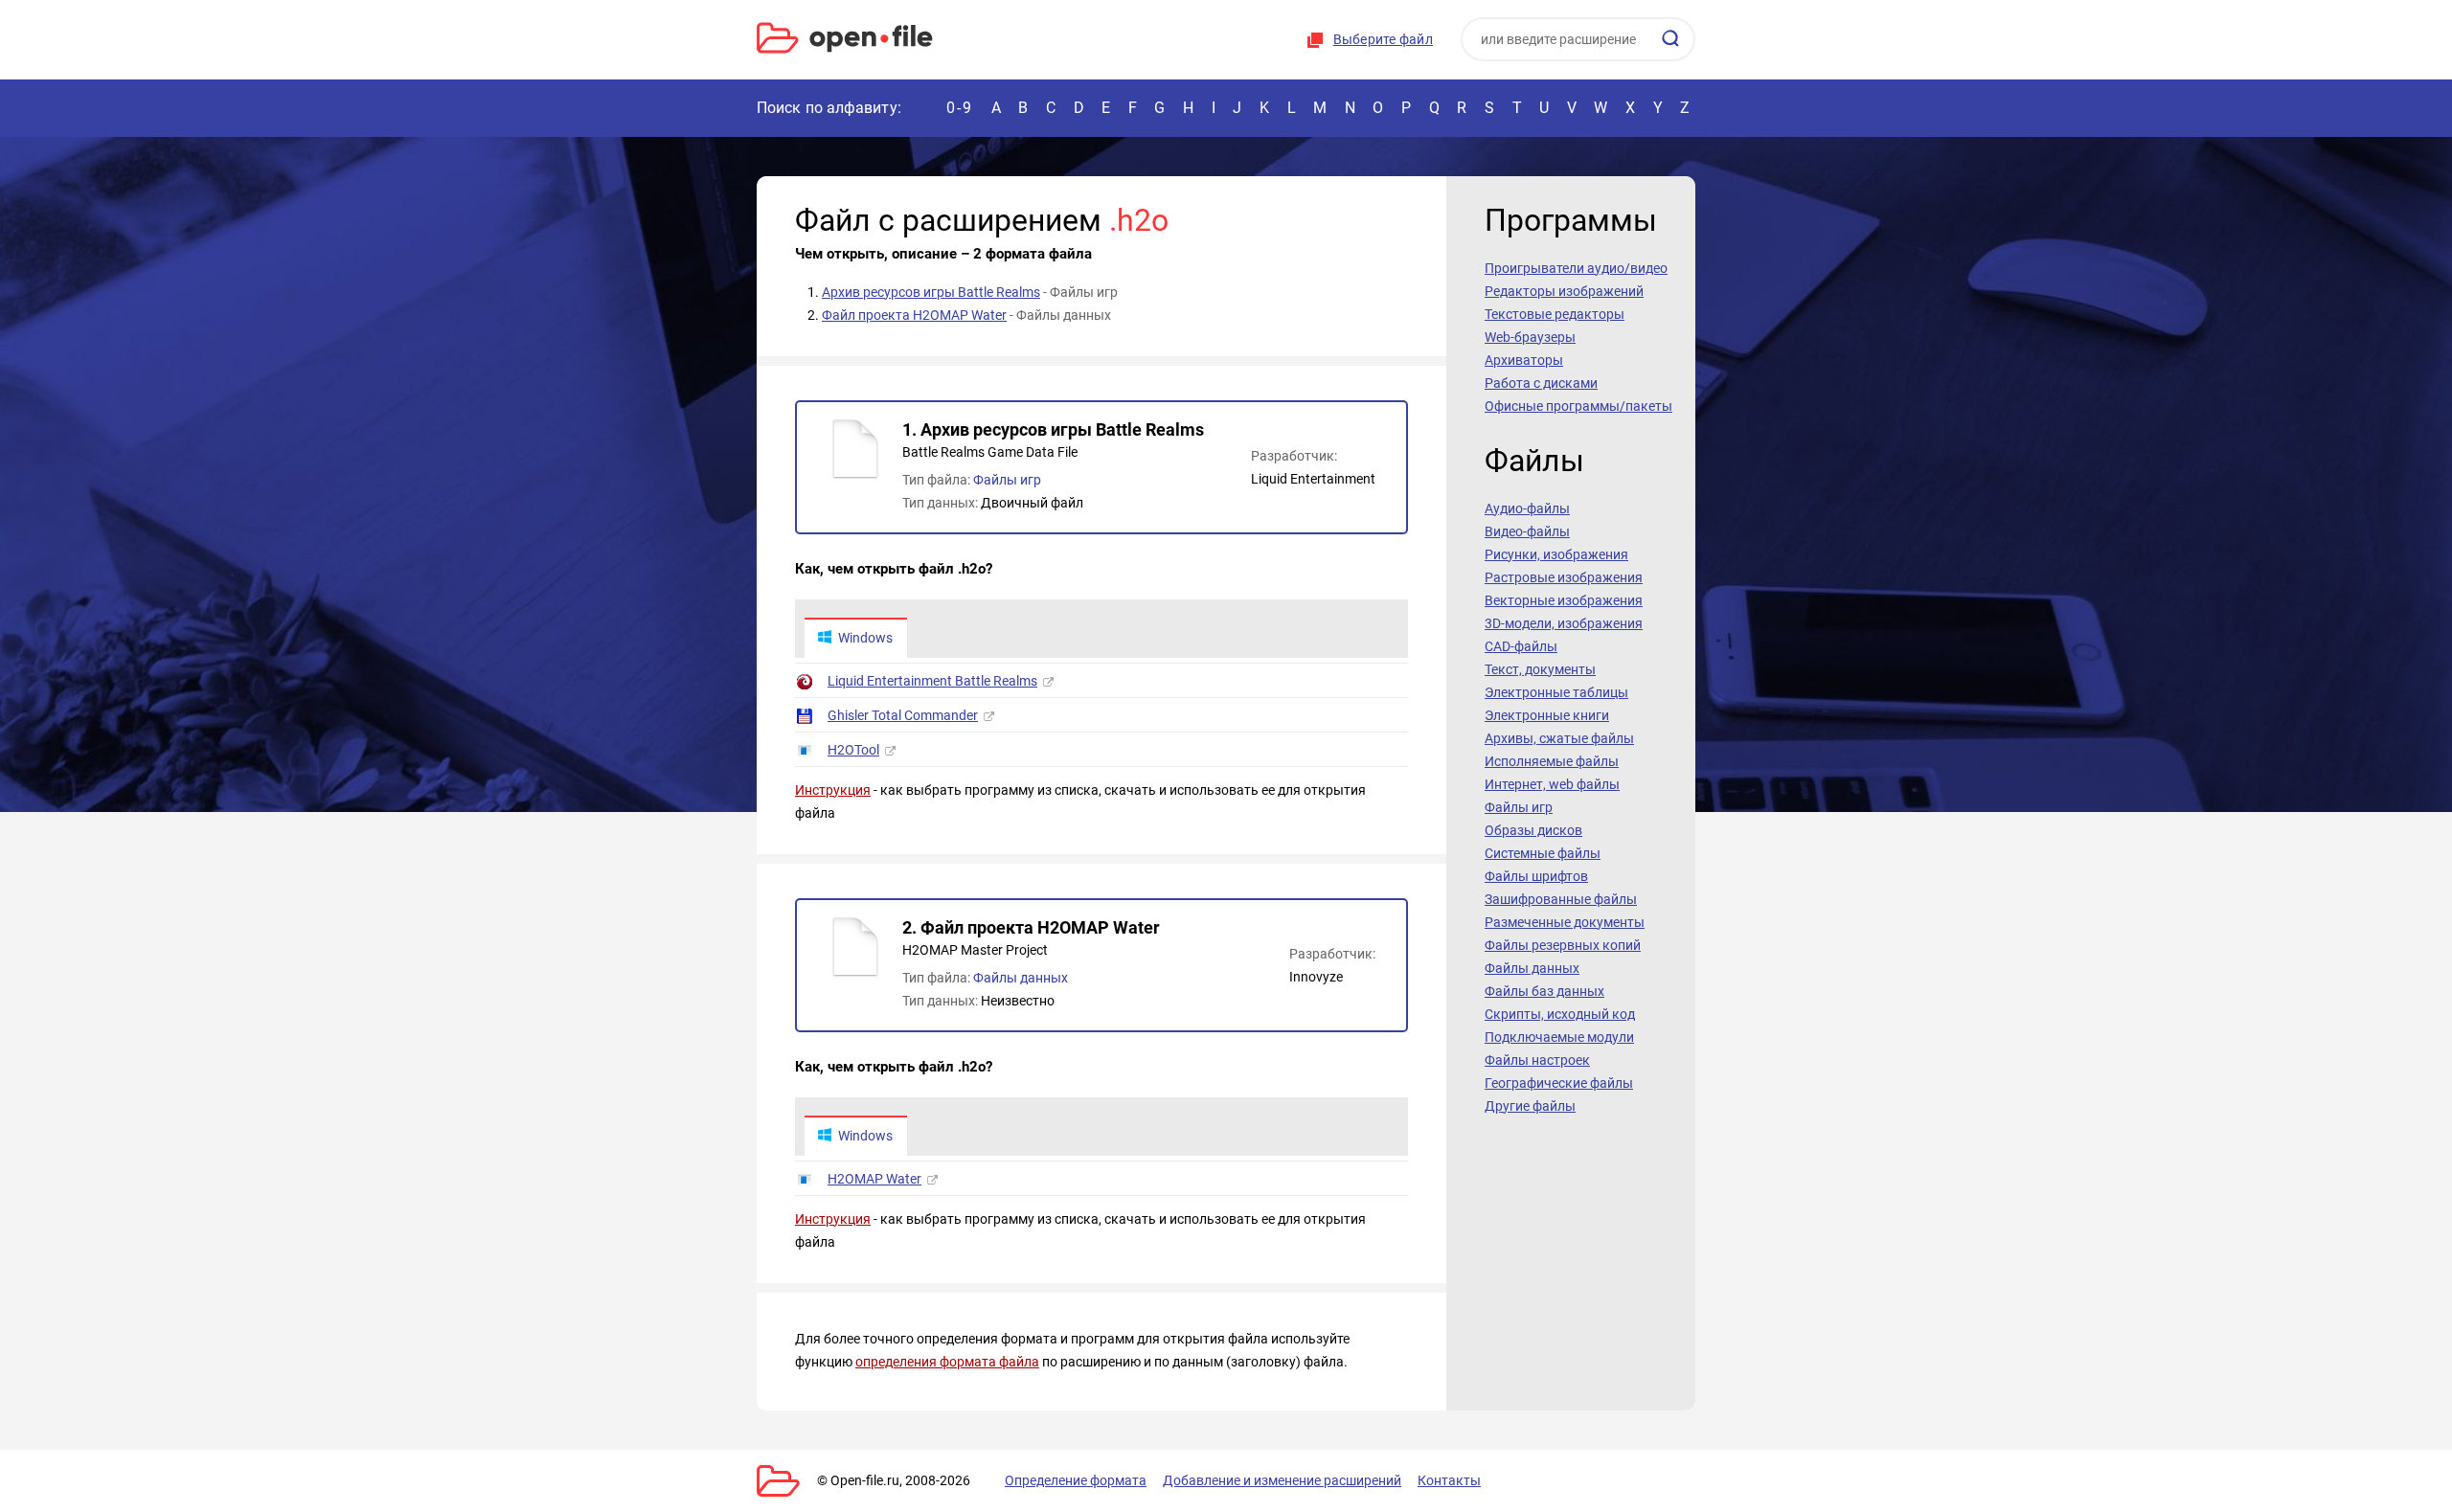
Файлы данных (1021, 978)
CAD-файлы (1521, 646)
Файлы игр (1007, 480)
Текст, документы (1540, 669)
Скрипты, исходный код (1560, 1014)
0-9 (960, 108)
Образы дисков (1533, 830)
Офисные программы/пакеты (1578, 406)
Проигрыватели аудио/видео (1576, 268)
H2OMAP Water (874, 1179)
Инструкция (833, 790)
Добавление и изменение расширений (1282, 1480)
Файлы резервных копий (1563, 945)
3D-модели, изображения (1564, 623)
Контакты (1449, 1480)
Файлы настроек (1537, 1060)
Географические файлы (1559, 1083)
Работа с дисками (1541, 383)
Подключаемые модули (1559, 1037)
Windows (865, 638)
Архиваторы (1524, 360)
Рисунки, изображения (1556, 554)
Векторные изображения (1564, 600)
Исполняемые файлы (1552, 761)
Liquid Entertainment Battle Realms (932, 681)
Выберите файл (1383, 39)
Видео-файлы (1527, 531)
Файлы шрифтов (1536, 876)
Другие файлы (1530, 1106)
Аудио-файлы (1527, 508)
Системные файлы (1543, 853)
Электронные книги (1547, 715)
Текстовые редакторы (1555, 314)
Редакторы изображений (1564, 291)
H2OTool (853, 750)
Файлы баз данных (1544, 991)
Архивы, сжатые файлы (1559, 738)
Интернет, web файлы (1552, 784)
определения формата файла (947, 1362)
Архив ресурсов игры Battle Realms (931, 292)
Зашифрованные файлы (1561, 899)
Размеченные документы (1565, 922)
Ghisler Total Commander (903, 715)
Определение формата (1076, 1480)
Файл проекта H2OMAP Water (914, 315)
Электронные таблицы (1556, 692)
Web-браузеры (1530, 337)
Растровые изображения (1564, 577)
